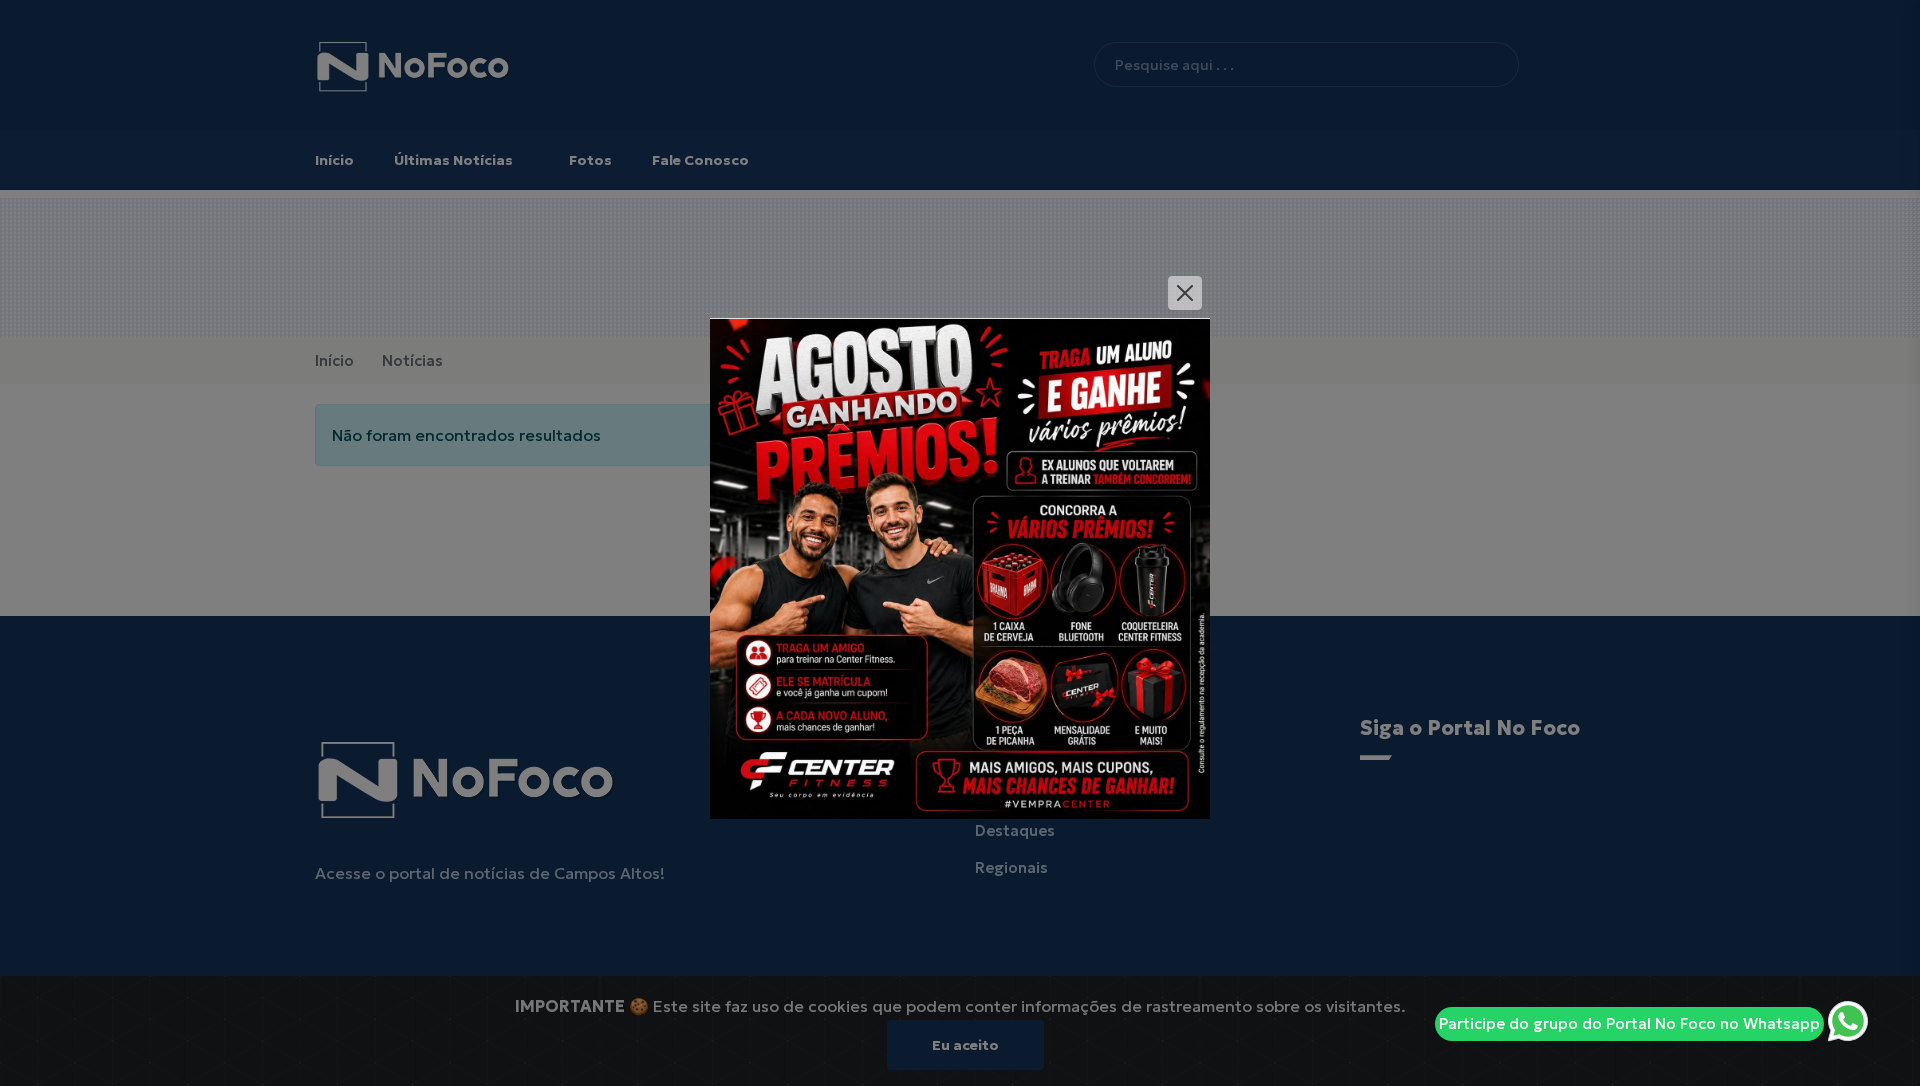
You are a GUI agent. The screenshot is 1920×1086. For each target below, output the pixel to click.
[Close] (1185, 293)
